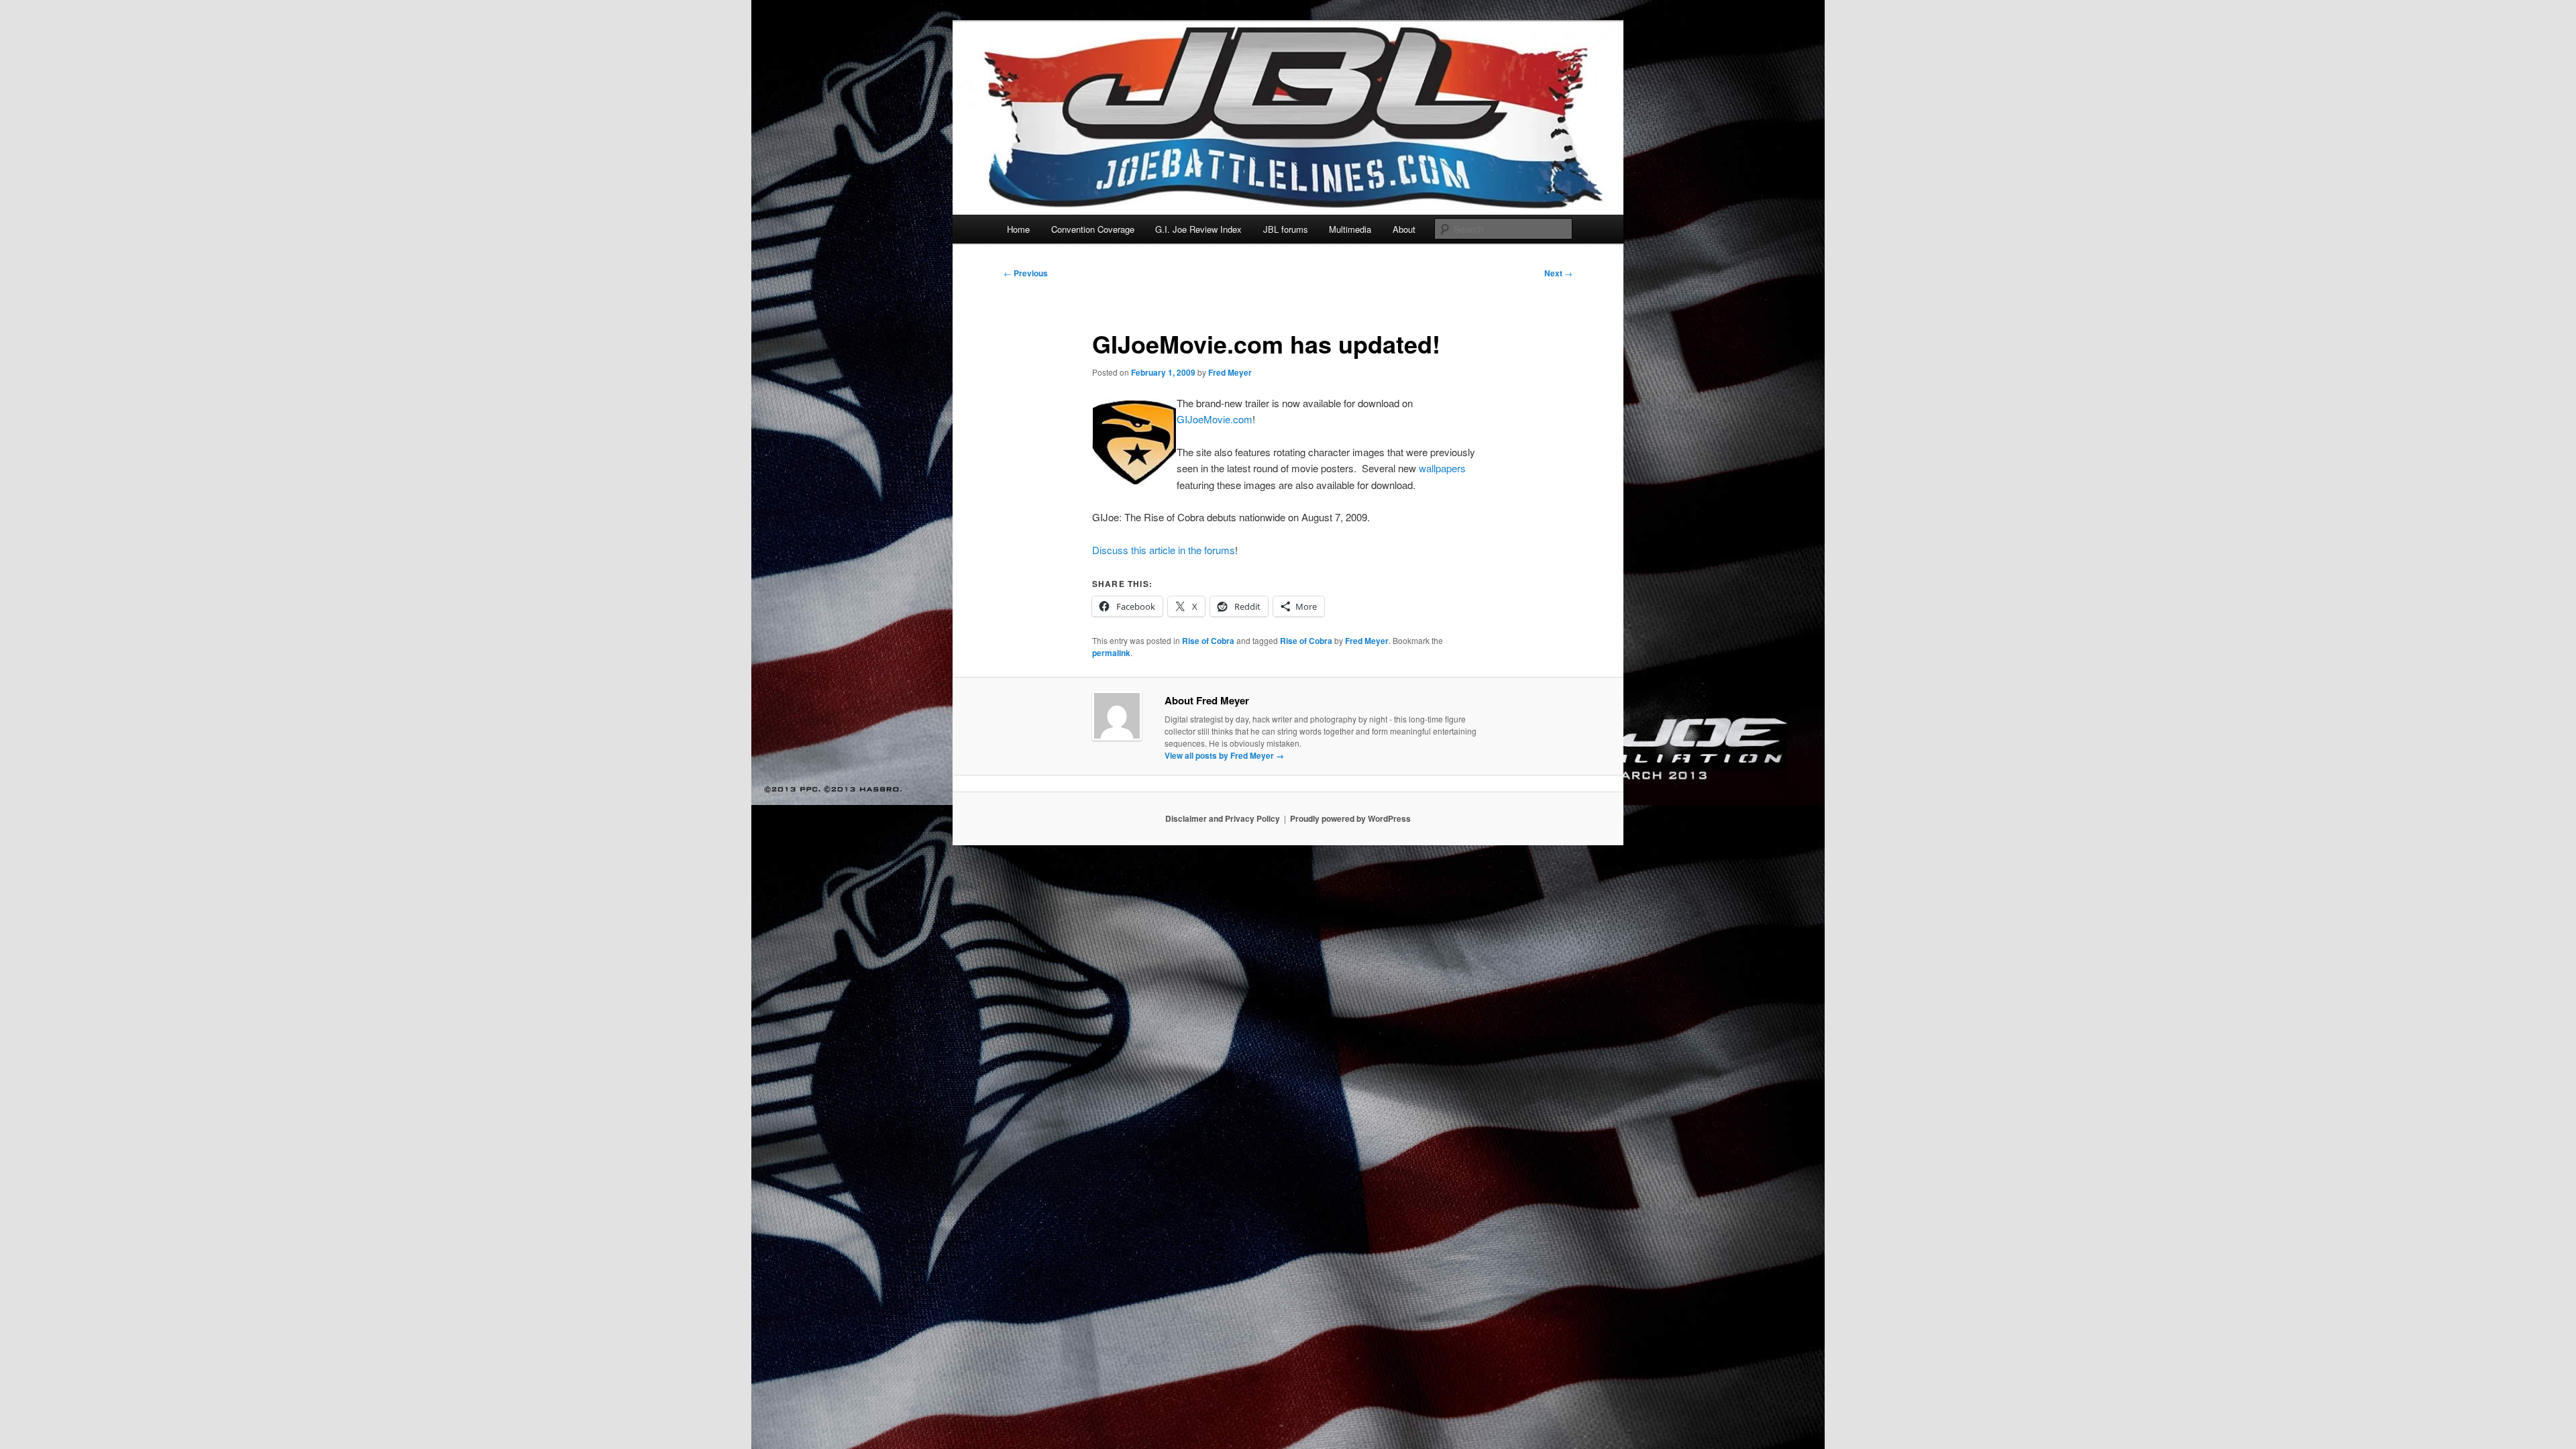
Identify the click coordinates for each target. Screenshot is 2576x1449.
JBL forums (1286, 229)
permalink (1111, 653)
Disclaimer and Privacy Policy (1223, 818)
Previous (1026, 273)
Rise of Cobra (1208, 641)
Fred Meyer (1230, 372)
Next (1558, 273)
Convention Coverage (1093, 229)
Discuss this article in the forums (1164, 550)
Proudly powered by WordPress (1350, 818)
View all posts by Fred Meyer (1224, 755)
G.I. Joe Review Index (1198, 229)
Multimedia (1350, 229)
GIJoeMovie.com (1215, 419)
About (1404, 229)
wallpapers (1442, 468)
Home (1018, 229)
